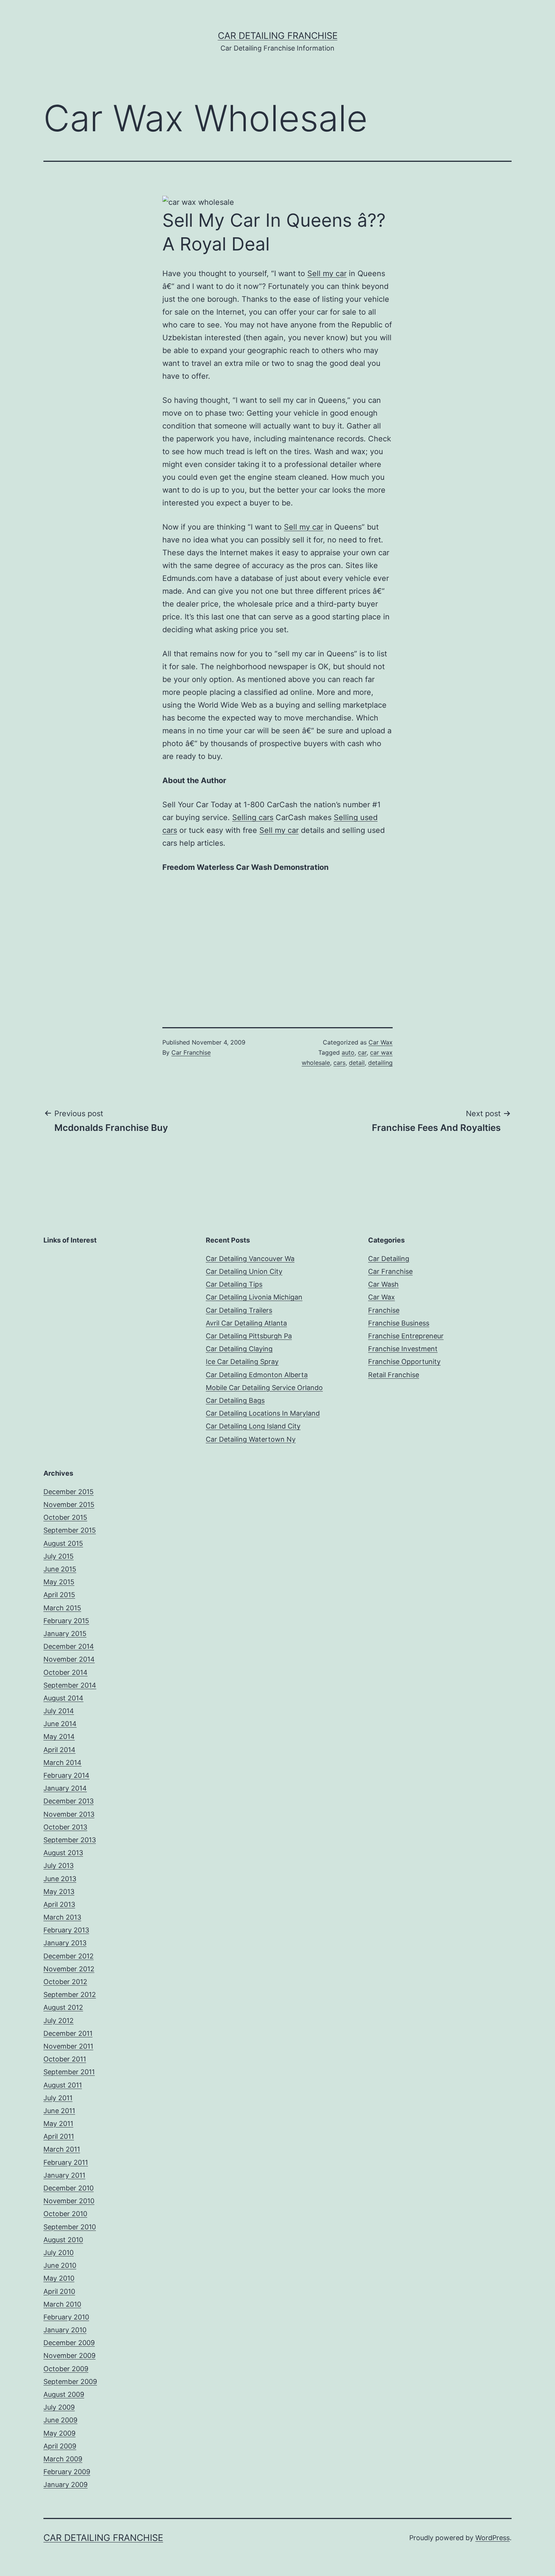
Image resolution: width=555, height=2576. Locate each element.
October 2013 (65, 1827)
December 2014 (69, 1646)
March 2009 (63, 2459)
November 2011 (68, 2046)
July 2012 (59, 2021)
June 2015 (60, 1569)
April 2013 (59, 1904)
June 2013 (60, 1879)
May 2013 (59, 1892)
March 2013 (62, 1917)
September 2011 (69, 2072)
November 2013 (69, 1814)
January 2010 (65, 2330)
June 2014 (60, 1724)
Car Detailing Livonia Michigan (254, 1297)
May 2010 (59, 2278)
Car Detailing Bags (235, 1400)
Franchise (384, 1310)
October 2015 (65, 1517)
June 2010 (60, 2265)
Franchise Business (399, 1323)
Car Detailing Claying (239, 1349)
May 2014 (59, 1737)
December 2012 (69, 1956)
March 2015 (62, 1608)
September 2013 (70, 1840)
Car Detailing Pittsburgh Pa (249, 1336)
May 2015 (59, 1582)
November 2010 (69, 2201)
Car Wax (381, 1042)
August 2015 (63, 1543)
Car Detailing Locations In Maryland (263, 1413)
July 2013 (59, 1866)
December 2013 (69, 1801)
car (362, 1052)
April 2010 (59, 2291)
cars (339, 1063)
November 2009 (69, 2356)
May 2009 (59, 2433)
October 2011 (65, 2059)
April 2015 (59, 1595)
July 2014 (59, 1711)
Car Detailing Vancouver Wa (250, 1259)
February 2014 (66, 1775)
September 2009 (70, 2382)
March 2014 (62, 1763)
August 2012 (63, 2007)
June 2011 (59, 2111)
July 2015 (59, 1556)
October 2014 (66, 1672)
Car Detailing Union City (244, 1271)
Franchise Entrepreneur (406, 1336)
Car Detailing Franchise (278, 36)
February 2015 (66, 1621)
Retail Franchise (394, 1375)
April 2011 (59, 2136)
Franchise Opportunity (404, 1362)
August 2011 (63, 2085)
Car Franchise (191, 1052)
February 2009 (67, 2472)
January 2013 (65, 1943)
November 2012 (69, 1969)
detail (357, 1063)
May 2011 (58, 2124)
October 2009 (66, 2369)
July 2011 (58, 2098)
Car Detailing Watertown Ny (251, 1439)
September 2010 (70, 2227)
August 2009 (64, 2394)
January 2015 (65, 1634)
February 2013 (66, 1930)
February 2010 (66, 2317)
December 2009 (69, 2343)
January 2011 (64, 2175)
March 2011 (62, 2149)
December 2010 (69, 2188)
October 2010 (65, 2214)
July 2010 (59, 2253)
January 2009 (66, 2485)
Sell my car (327, 273)
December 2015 (69, 1492)
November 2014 (69, 1659)
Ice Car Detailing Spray (242, 1362)
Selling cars (253, 817)
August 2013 (63, 1853)
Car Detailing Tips (234, 1284)
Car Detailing (389, 1259)
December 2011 (68, 2033)
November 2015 (69, 1505)
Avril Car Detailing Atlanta (246, 1323)
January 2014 (65, 1788)
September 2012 (70, 1995)
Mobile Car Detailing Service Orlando (264, 1388)
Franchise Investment (403, 1349)
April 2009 (60, 2446)
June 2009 (60, 2420)
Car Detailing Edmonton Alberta (257, 1375)
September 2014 (70, 1685)
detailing (380, 1063)
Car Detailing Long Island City (253, 1426)
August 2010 (63, 2240)
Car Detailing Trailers (239, 1310)
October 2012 (65, 1982)
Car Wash (383, 1284)
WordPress (493, 2538)
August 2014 (63, 1698)
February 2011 (66, 2162)
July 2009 (59, 2407)
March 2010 (62, 2304)
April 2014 (59, 1750)
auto (348, 1052)
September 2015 (70, 1530)
